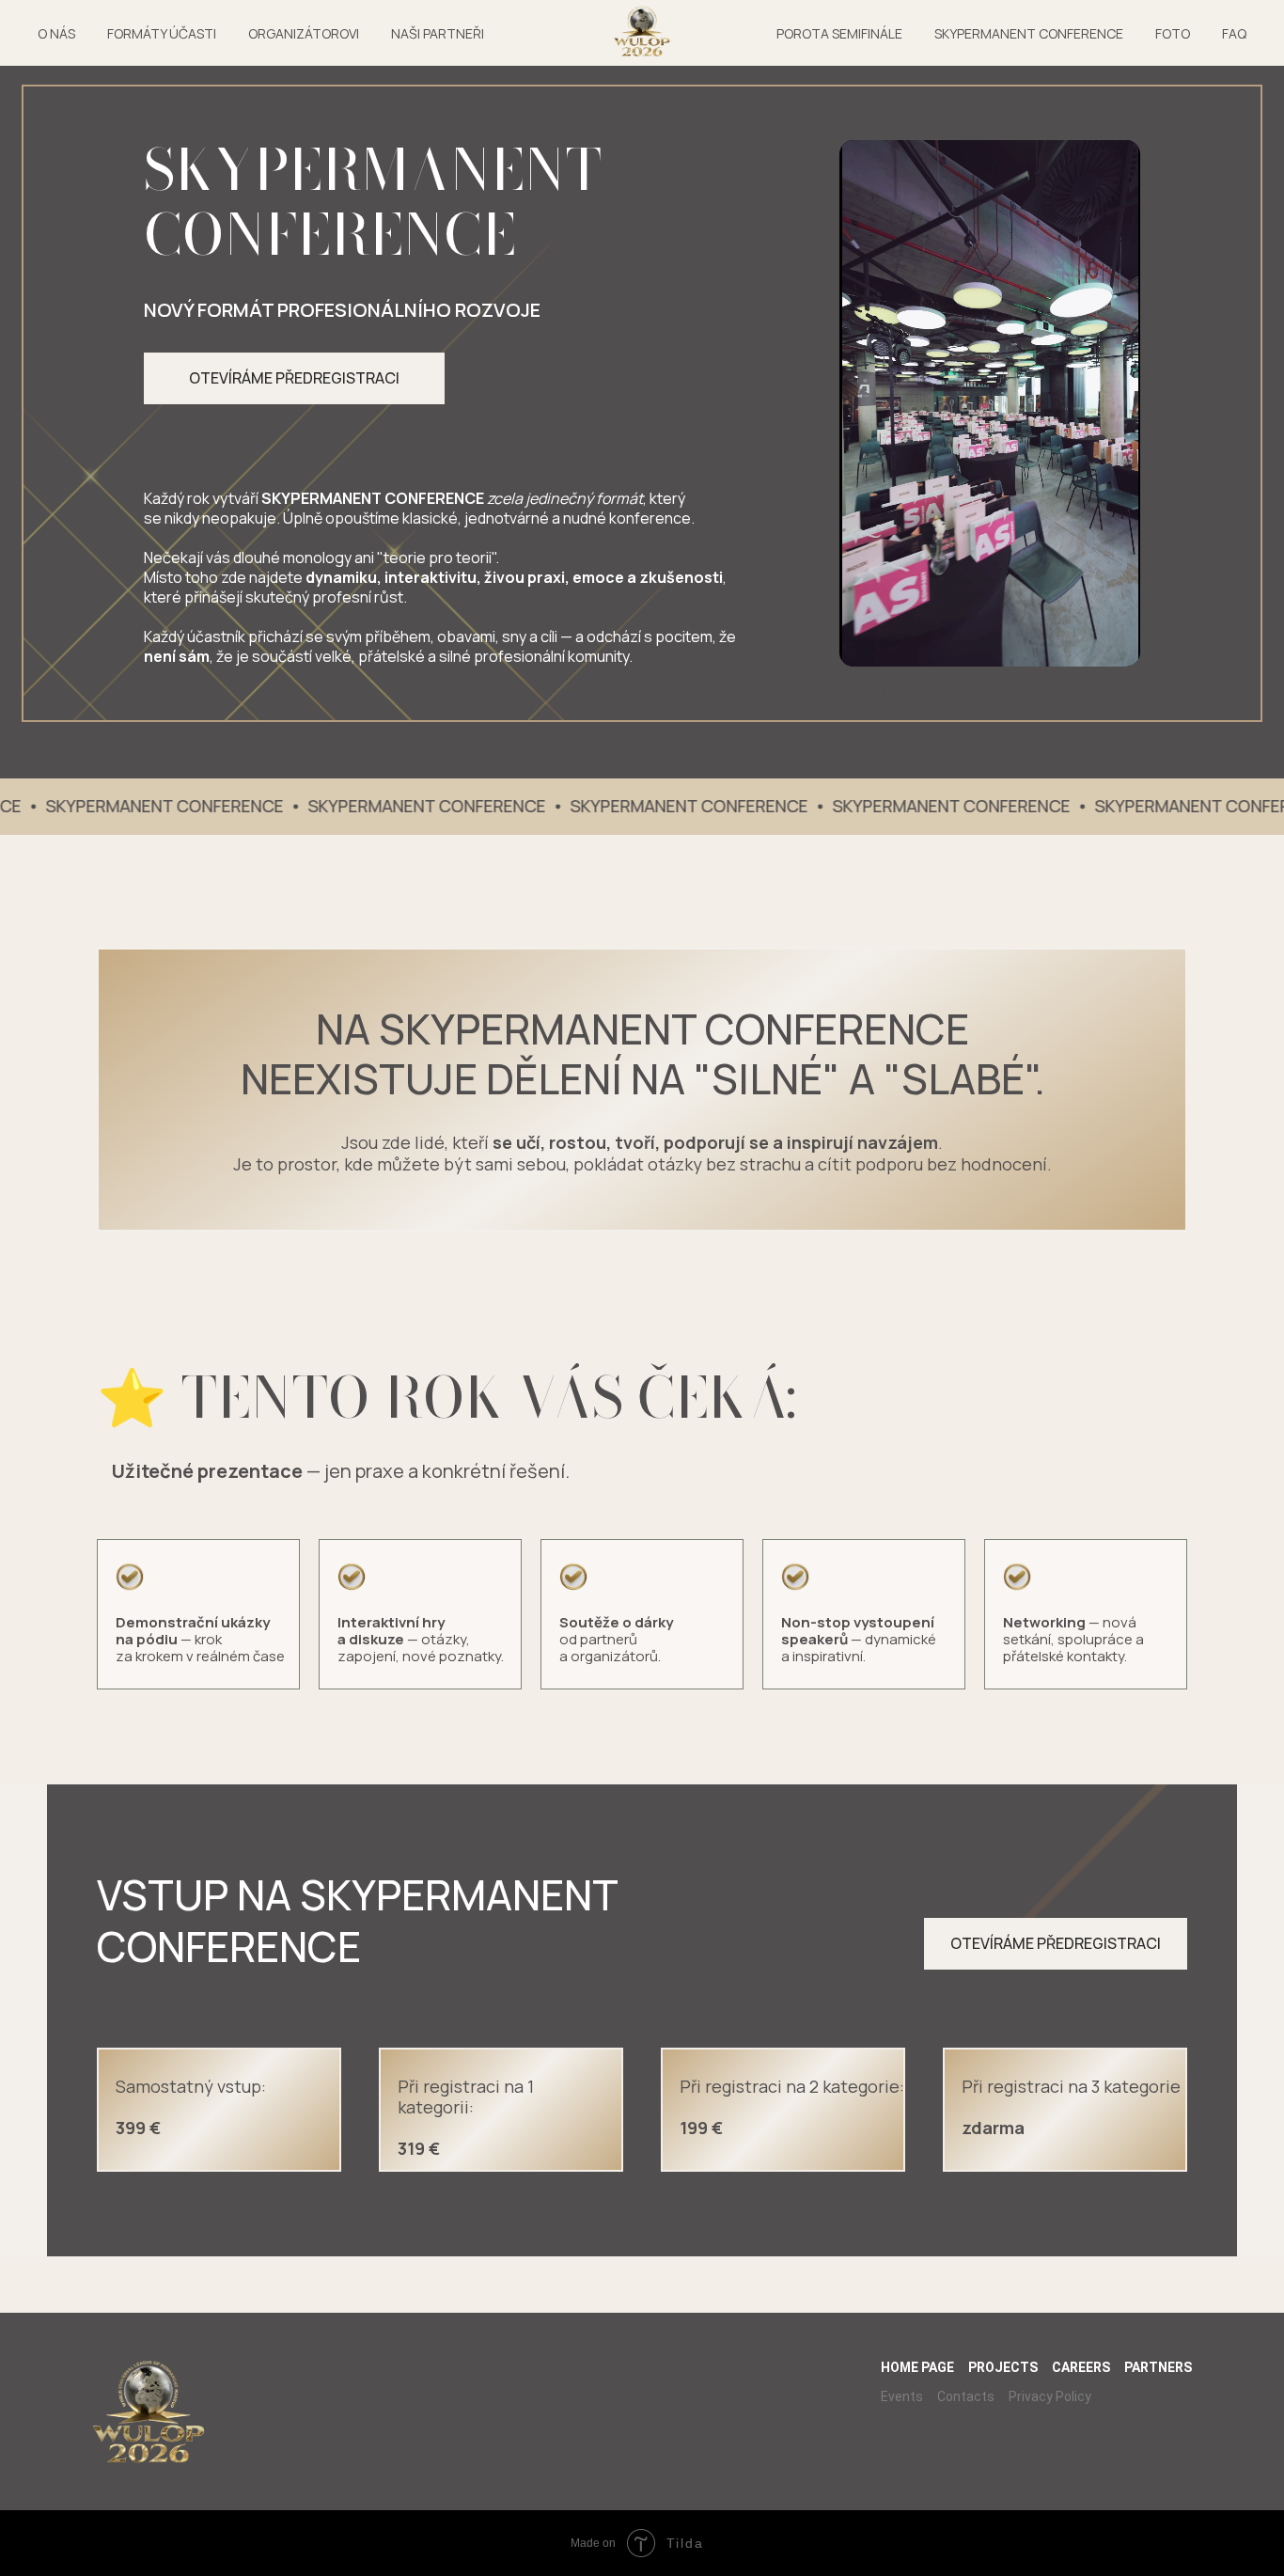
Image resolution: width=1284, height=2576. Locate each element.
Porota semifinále (839, 33)
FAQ (1234, 33)
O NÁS (56, 33)
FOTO (1173, 33)
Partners (1158, 2367)
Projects (1003, 2367)
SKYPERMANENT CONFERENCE (1029, 33)
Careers (1081, 2367)
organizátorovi (304, 33)
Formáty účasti (162, 33)
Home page (917, 2367)
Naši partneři (438, 33)
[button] (294, 378)
